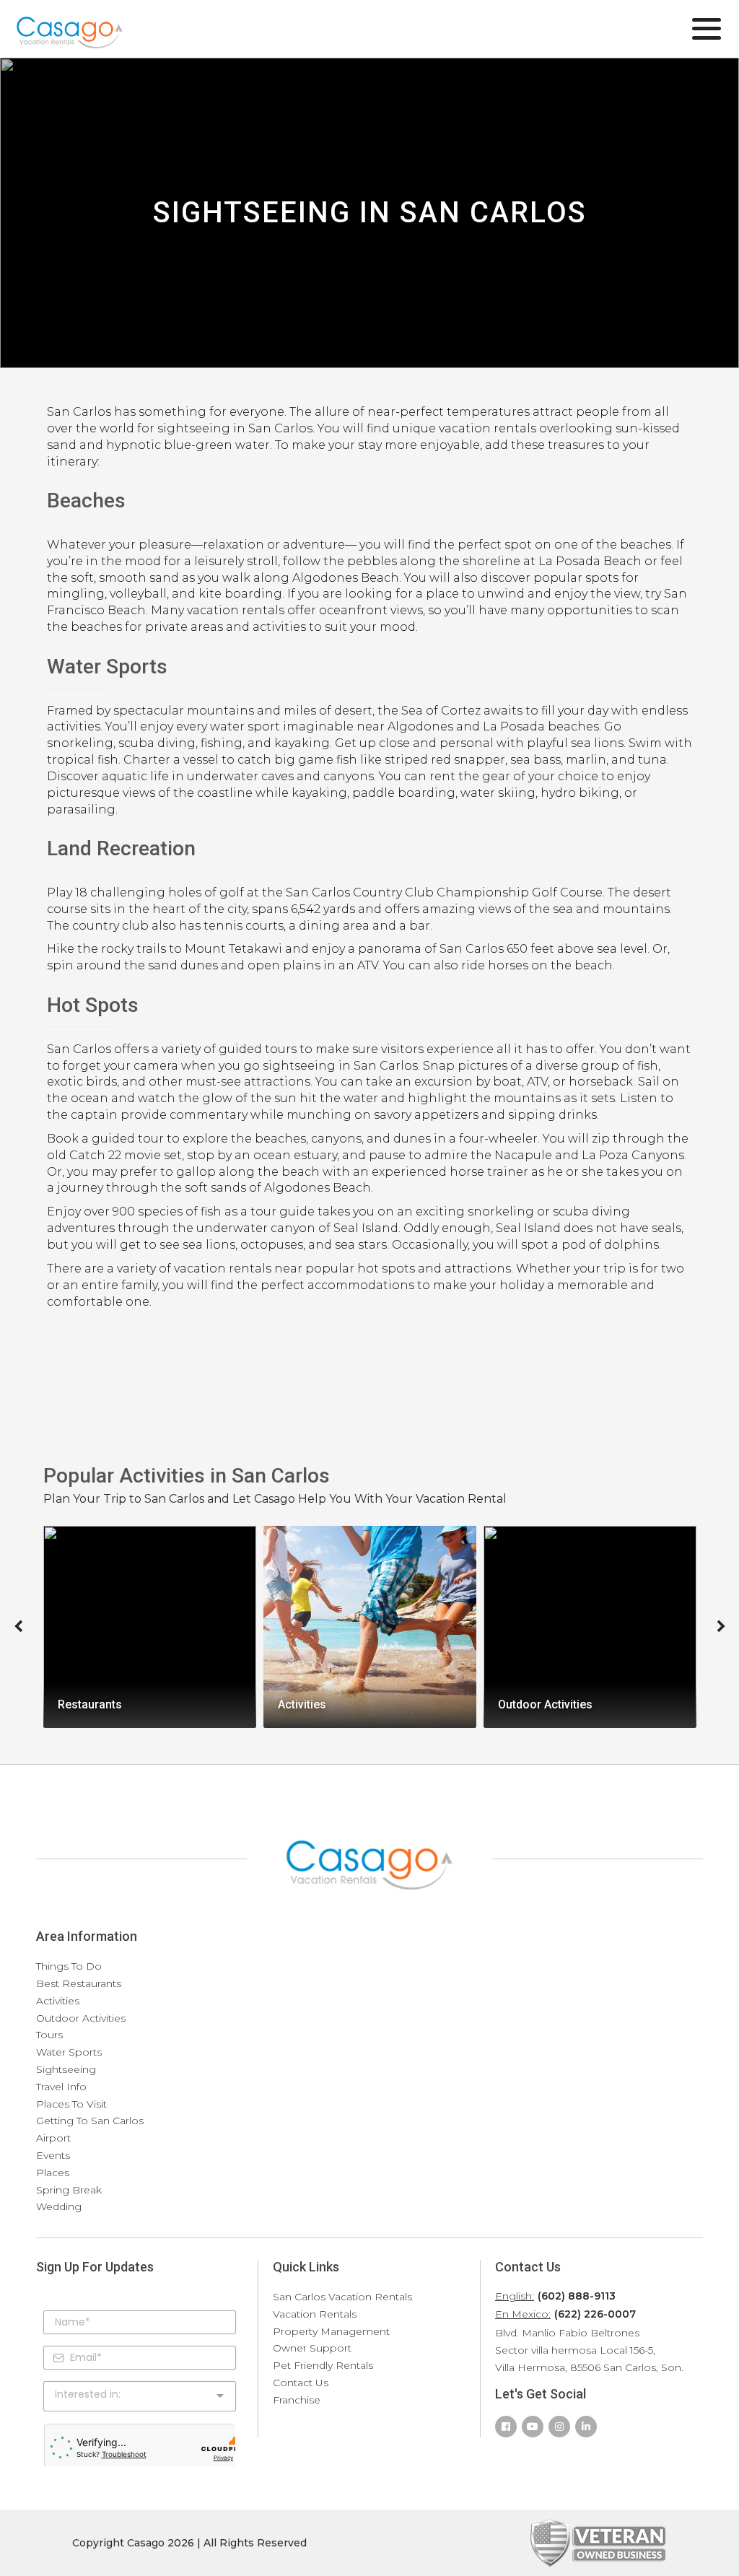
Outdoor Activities (81, 2018)
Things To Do (69, 1966)
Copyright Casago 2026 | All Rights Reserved (189, 2543)
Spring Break (69, 2190)
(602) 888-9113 (577, 2296)
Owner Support (312, 2348)
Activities (58, 2001)
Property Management (331, 2331)
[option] (150, 1627)
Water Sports (69, 2052)
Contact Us (301, 2383)
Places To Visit (71, 2104)
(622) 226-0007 (595, 2314)
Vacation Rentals (315, 2314)
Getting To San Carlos (90, 2121)
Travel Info (61, 2087)
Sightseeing (66, 2069)
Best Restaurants (79, 1983)
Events (53, 2155)
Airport (53, 2138)
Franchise (297, 2400)
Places (53, 2173)
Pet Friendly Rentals (323, 2365)
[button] (18, 1627)
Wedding (59, 2206)
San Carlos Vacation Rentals (342, 2297)
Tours (49, 2035)
